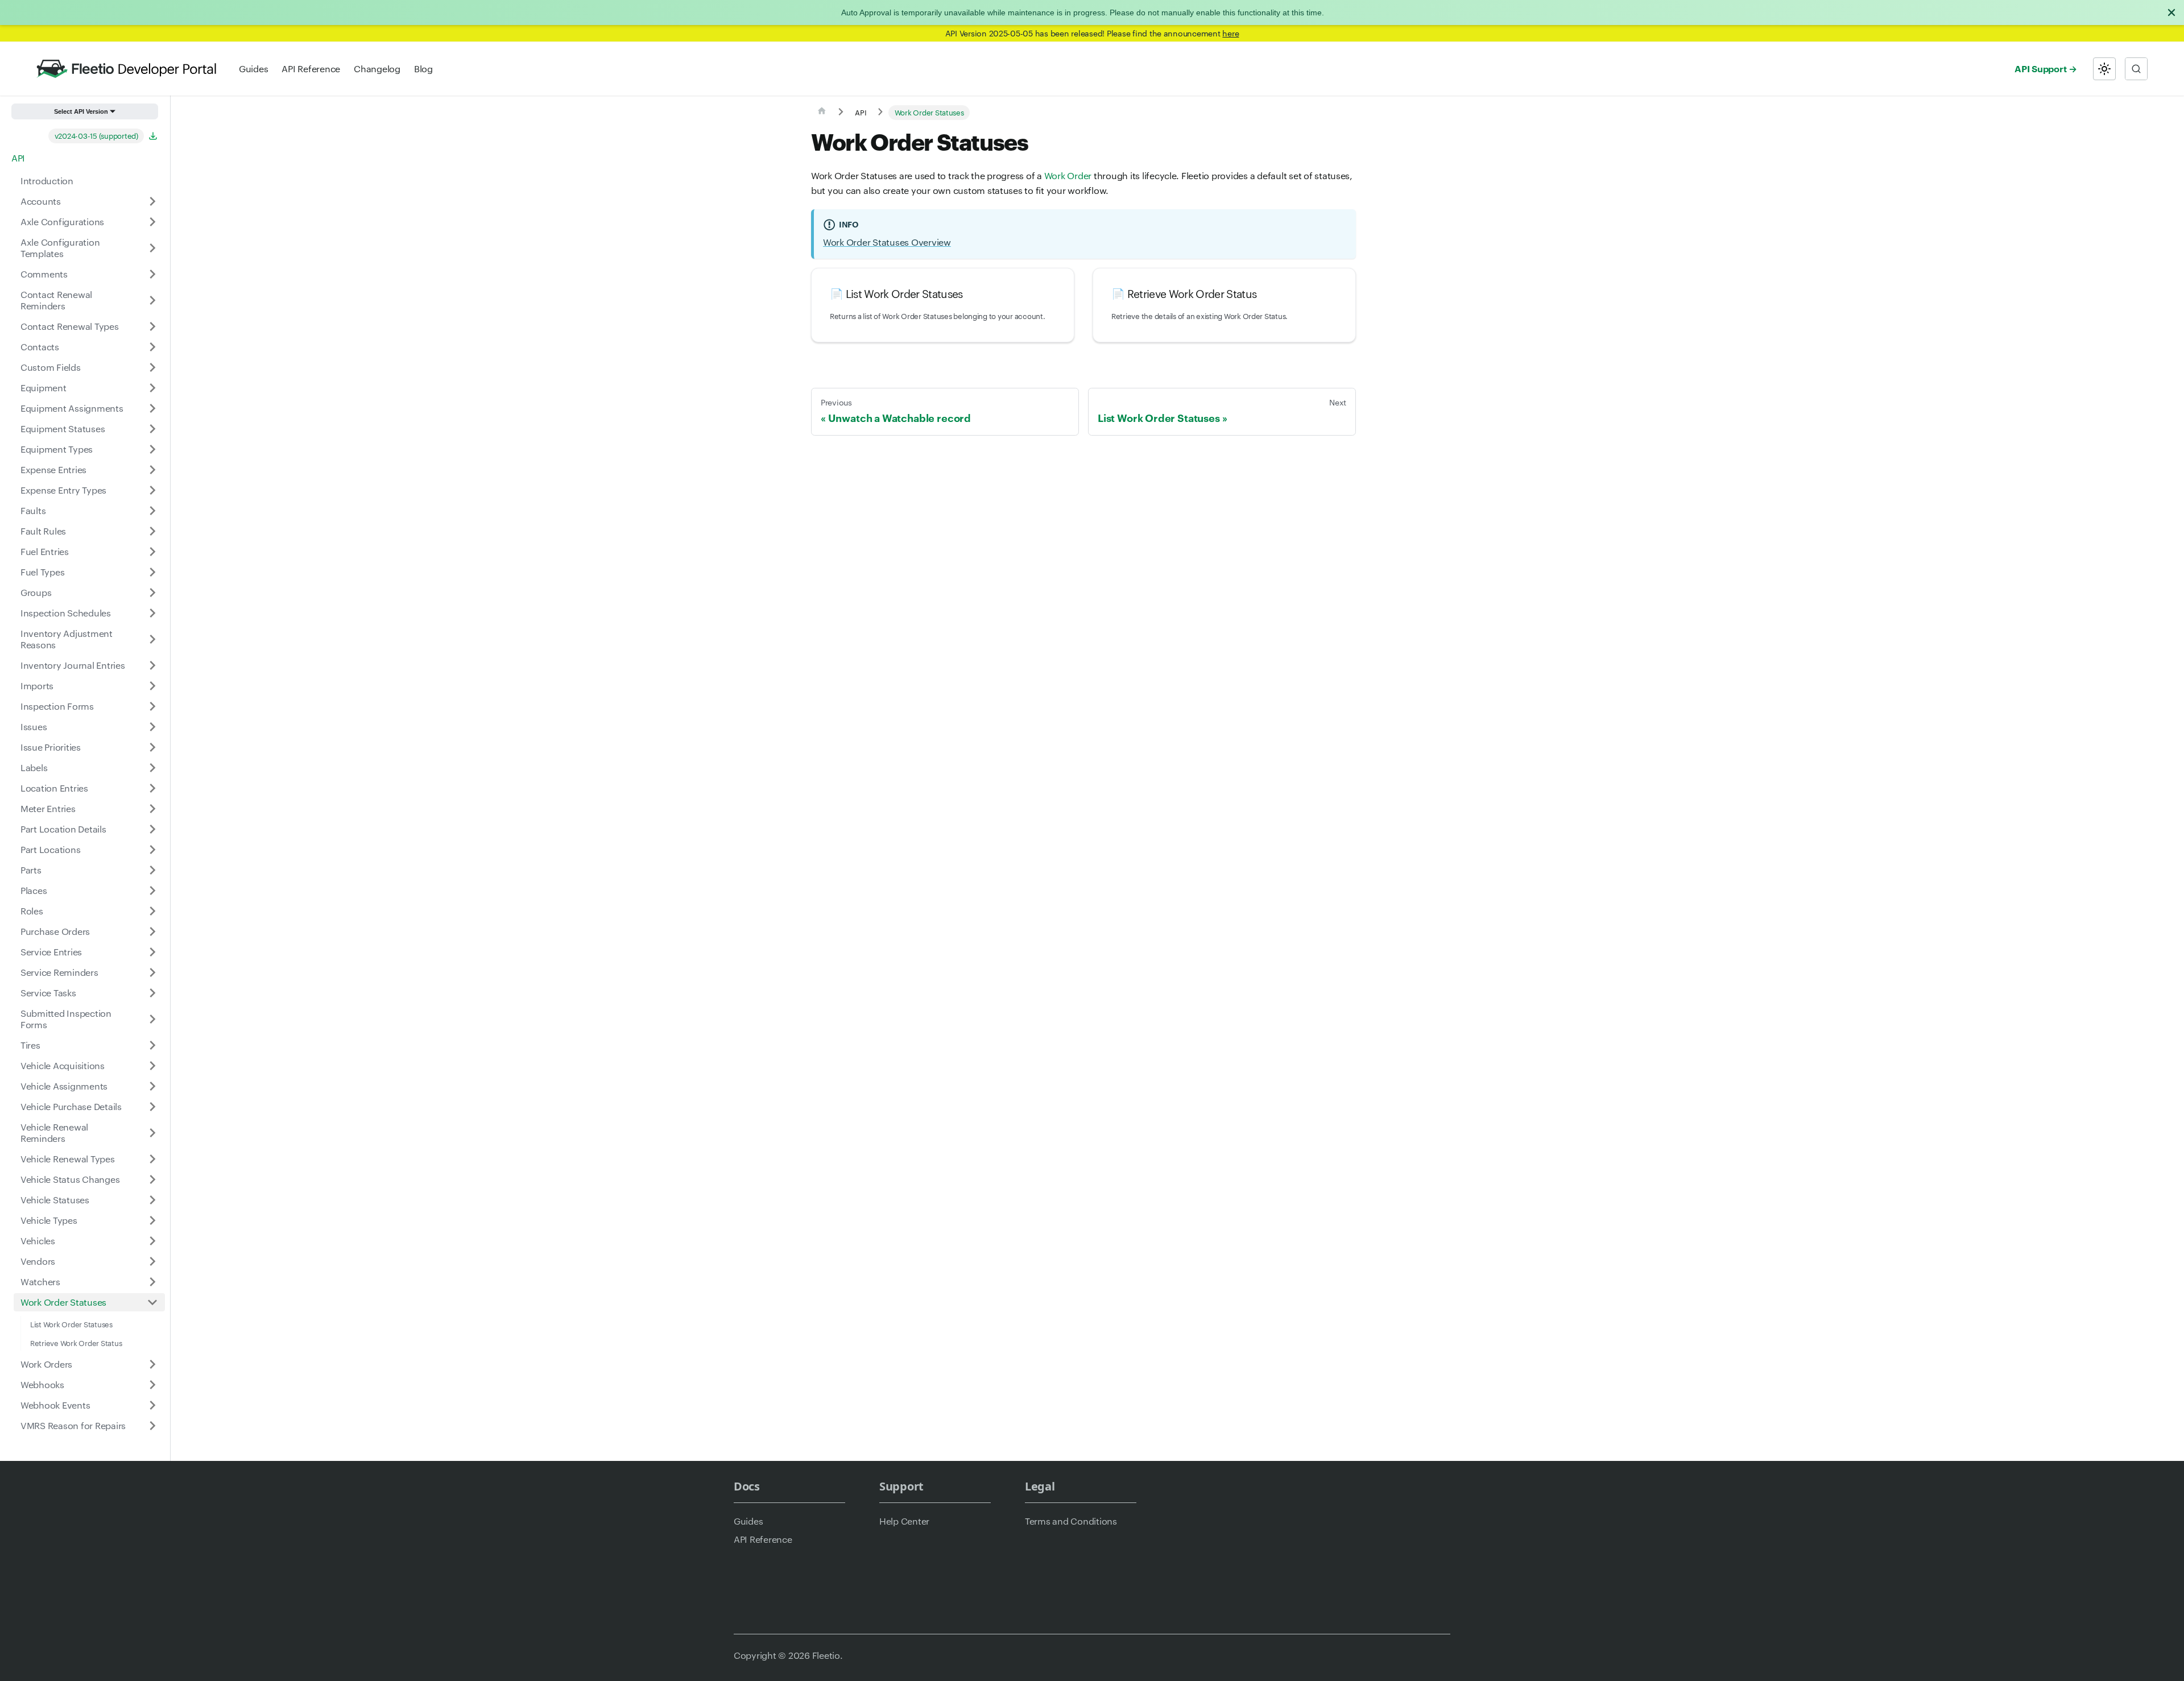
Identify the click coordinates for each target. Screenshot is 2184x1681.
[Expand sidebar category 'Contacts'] (152, 347)
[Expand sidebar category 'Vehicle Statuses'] (152, 1200)
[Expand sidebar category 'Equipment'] (152, 388)
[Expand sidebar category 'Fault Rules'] (152, 531)
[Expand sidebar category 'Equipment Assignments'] (152, 408)
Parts (31, 870)
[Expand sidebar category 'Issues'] (152, 727)
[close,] (2171, 13)
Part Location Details (63, 829)
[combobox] (2136, 69)
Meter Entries (48, 808)
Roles (32, 911)
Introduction (47, 181)
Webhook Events (55, 1405)
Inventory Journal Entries (73, 665)
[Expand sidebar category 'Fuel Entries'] (152, 552)
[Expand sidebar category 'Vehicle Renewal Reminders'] (152, 1133)
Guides (253, 69)
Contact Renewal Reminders (56, 300)
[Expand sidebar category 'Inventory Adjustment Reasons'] (152, 639)
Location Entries (54, 788)
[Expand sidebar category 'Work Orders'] (152, 1364)
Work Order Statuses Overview (887, 242)
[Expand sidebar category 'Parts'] (152, 870)
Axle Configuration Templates (60, 248)
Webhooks (42, 1384)
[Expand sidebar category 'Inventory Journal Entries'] (152, 665)
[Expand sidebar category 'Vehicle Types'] (152, 1220)
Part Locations (50, 849)
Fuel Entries (45, 551)
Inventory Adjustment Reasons (67, 639)
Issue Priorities (51, 747)
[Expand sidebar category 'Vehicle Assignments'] (152, 1086)
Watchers (40, 1282)
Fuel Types (42, 572)
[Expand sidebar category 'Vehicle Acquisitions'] (152, 1066)
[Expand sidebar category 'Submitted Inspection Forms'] (152, 1019)
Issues (34, 726)
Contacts (40, 347)
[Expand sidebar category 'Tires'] (152, 1045)
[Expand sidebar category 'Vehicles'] (152, 1241)
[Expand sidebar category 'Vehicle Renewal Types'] (152, 1159)
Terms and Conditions (1071, 1521)
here (1230, 33)
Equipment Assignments (72, 408)
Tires (30, 1045)
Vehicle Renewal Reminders (54, 1133)
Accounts (41, 201)
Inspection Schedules (66, 613)
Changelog (377, 69)
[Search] (2136, 69)
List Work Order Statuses (71, 1324)
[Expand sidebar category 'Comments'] (152, 274)
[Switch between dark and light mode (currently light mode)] (2104, 69)
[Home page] (822, 113)
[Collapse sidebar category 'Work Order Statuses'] (152, 1302)
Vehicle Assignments (64, 1086)
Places (34, 890)
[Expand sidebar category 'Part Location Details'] (152, 829)
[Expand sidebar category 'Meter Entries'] (152, 809)
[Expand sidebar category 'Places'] (152, 891)
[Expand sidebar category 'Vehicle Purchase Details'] (152, 1107)
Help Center (904, 1521)
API (18, 158)
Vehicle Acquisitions (63, 1065)
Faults (33, 510)
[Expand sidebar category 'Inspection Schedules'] (152, 613)
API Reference (311, 69)
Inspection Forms (57, 706)
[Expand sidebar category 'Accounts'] (152, 201)
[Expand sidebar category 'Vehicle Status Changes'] (152, 1179)
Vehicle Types (49, 1220)
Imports (37, 686)
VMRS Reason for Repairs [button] (73, 1425)
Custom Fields (51, 367)
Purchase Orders (55, 931)
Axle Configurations (62, 221)
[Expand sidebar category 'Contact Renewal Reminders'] (152, 300)
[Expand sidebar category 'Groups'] (152, 593)
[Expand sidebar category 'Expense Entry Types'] (152, 490)
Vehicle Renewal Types (68, 1159)
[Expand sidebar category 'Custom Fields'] (152, 367)
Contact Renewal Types (70, 326)
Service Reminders (59, 972)
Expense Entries (53, 469)
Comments (44, 274)
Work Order (1068, 175)
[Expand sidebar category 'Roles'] (152, 911)
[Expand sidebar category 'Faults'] (152, 511)
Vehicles (38, 1241)
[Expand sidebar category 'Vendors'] (152, 1261)
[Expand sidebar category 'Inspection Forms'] (152, 706)
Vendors (38, 1261)
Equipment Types (57, 449)
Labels (34, 767)
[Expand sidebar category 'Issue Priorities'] (152, 747)
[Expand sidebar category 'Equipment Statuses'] (152, 429)
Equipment (44, 388)
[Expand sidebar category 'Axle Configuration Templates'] (152, 248)
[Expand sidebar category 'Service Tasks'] (152, 993)
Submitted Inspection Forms (66, 1019)
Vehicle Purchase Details (71, 1106)
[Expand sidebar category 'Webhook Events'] (152, 1405)
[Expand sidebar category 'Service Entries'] (152, 952)
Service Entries (51, 952)
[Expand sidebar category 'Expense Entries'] (152, 470)
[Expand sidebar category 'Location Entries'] (152, 788)
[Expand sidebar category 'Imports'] (152, 686)
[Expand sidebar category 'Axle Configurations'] (152, 222)
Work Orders (46, 1364)
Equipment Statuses (63, 428)
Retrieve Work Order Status (76, 1343)
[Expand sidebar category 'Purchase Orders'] (152, 931)
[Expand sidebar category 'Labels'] (152, 768)
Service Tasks (48, 993)
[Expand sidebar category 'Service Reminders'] (152, 972)
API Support (2040, 68)
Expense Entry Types (63, 490)
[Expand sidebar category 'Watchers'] (152, 1282)
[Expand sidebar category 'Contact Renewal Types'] (152, 326)
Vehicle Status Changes (70, 1179)
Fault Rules (43, 531)
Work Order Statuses (63, 1302)
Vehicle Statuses (55, 1200)
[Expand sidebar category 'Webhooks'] (152, 1385)
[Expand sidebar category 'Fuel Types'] (152, 572)
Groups (36, 592)
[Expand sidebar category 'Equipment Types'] (152, 449)
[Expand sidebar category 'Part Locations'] (152, 850)
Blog (423, 69)
